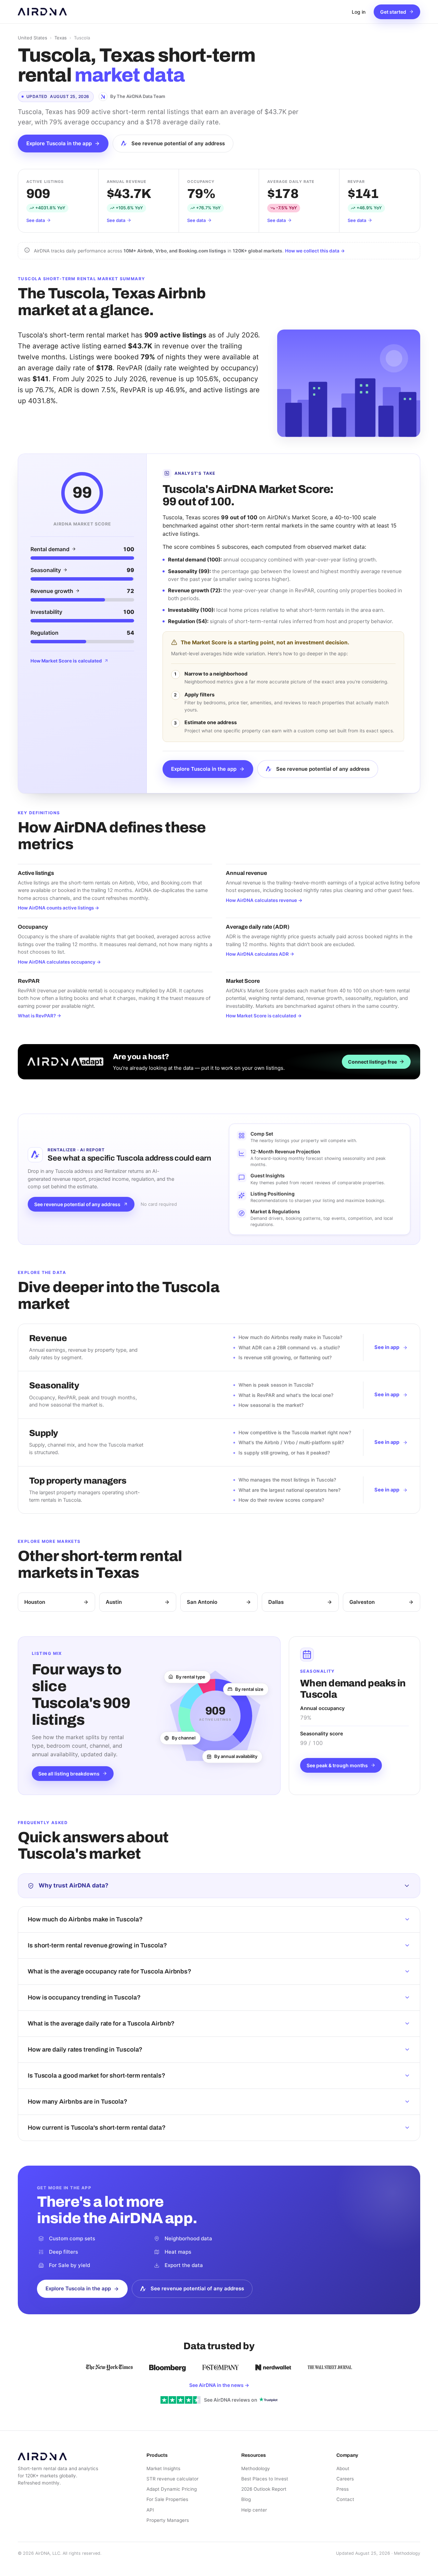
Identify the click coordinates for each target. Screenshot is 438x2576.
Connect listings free (372, 1062)
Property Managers (168, 2520)
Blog (246, 2499)
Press (343, 2489)
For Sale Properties (167, 2499)
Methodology (256, 2468)
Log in (359, 12)
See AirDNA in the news (219, 2385)
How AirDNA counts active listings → (59, 908)
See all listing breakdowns (69, 1774)
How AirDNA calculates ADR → (260, 954)
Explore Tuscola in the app (59, 143)
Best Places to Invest (265, 2479)
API (150, 2510)
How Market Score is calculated (66, 661)
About (343, 2468)
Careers (345, 2479)
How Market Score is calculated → (264, 1016)
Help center (254, 2510)
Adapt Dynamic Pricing (172, 2489)
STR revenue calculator (172, 2479)
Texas (61, 38)
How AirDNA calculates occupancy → (59, 962)
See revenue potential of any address (178, 143)
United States (33, 38)
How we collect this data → (315, 251)
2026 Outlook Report (264, 2489)
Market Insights (163, 2468)
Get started (393, 12)
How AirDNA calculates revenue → (264, 900)
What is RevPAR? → (40, 1016)
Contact (345, 2499)
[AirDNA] (42, 12)
